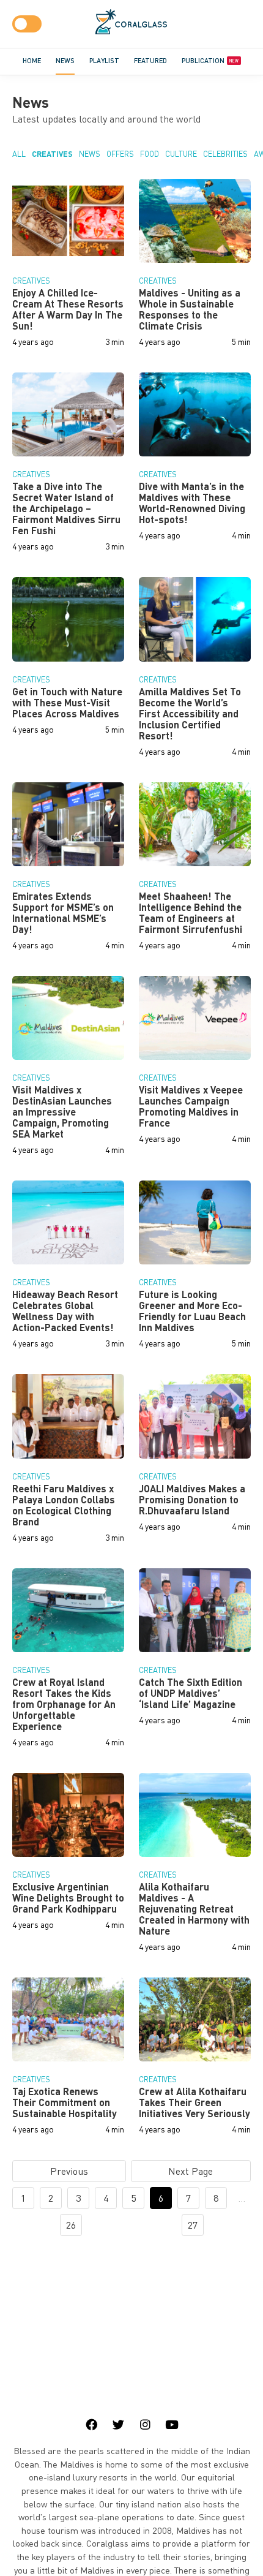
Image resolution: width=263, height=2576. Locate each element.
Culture (181, 154)
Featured (150, 60)
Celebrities (225, 154)
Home (32, 60)
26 (71, 2225)
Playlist (104, 60)
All (19, 154)
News (65, 60)
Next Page (191, 2171)
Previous (69, 2171)
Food (150, 154)
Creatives (52, 154)
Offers (120, 154)
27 (193, 2225)
